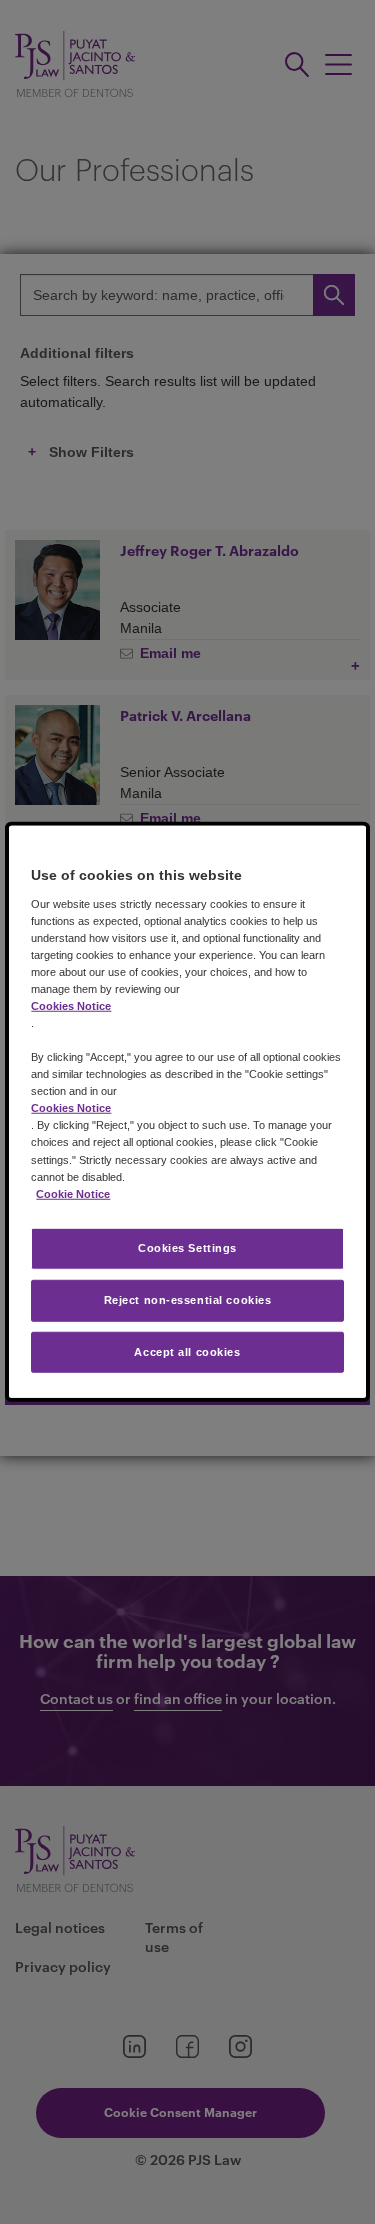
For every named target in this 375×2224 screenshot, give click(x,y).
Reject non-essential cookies (188, 1299)
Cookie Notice (73, 1193)
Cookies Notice (71, 1006)
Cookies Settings (187, 1247)
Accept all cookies (187, 1351)
